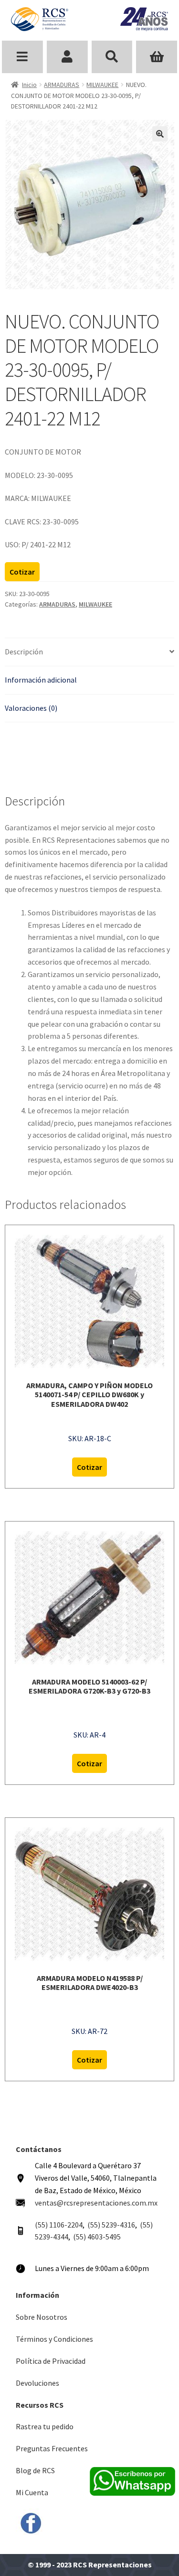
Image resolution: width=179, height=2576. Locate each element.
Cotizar (22, 572)
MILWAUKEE (102, 85)
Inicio (29, 85)
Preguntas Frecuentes (52, 2448)
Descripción (24, 652)
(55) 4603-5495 (97, 2237)
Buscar (112, 57)
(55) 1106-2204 (59, 2225)
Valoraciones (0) (31, 708)
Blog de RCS (35, 2470)
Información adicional (41, 680)
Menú (22, 57)
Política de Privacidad (51, 2361)
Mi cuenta (67, 57)
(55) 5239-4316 (111, 2225)
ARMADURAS (62, 85)
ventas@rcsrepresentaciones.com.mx (96, 2203)
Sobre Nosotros (42, 2317)
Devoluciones (37, 2383)
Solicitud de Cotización (157, 57)
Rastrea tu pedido (45, 2426)
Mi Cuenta (32, 2492)
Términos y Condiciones (54, 2339)
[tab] (89, 652)
